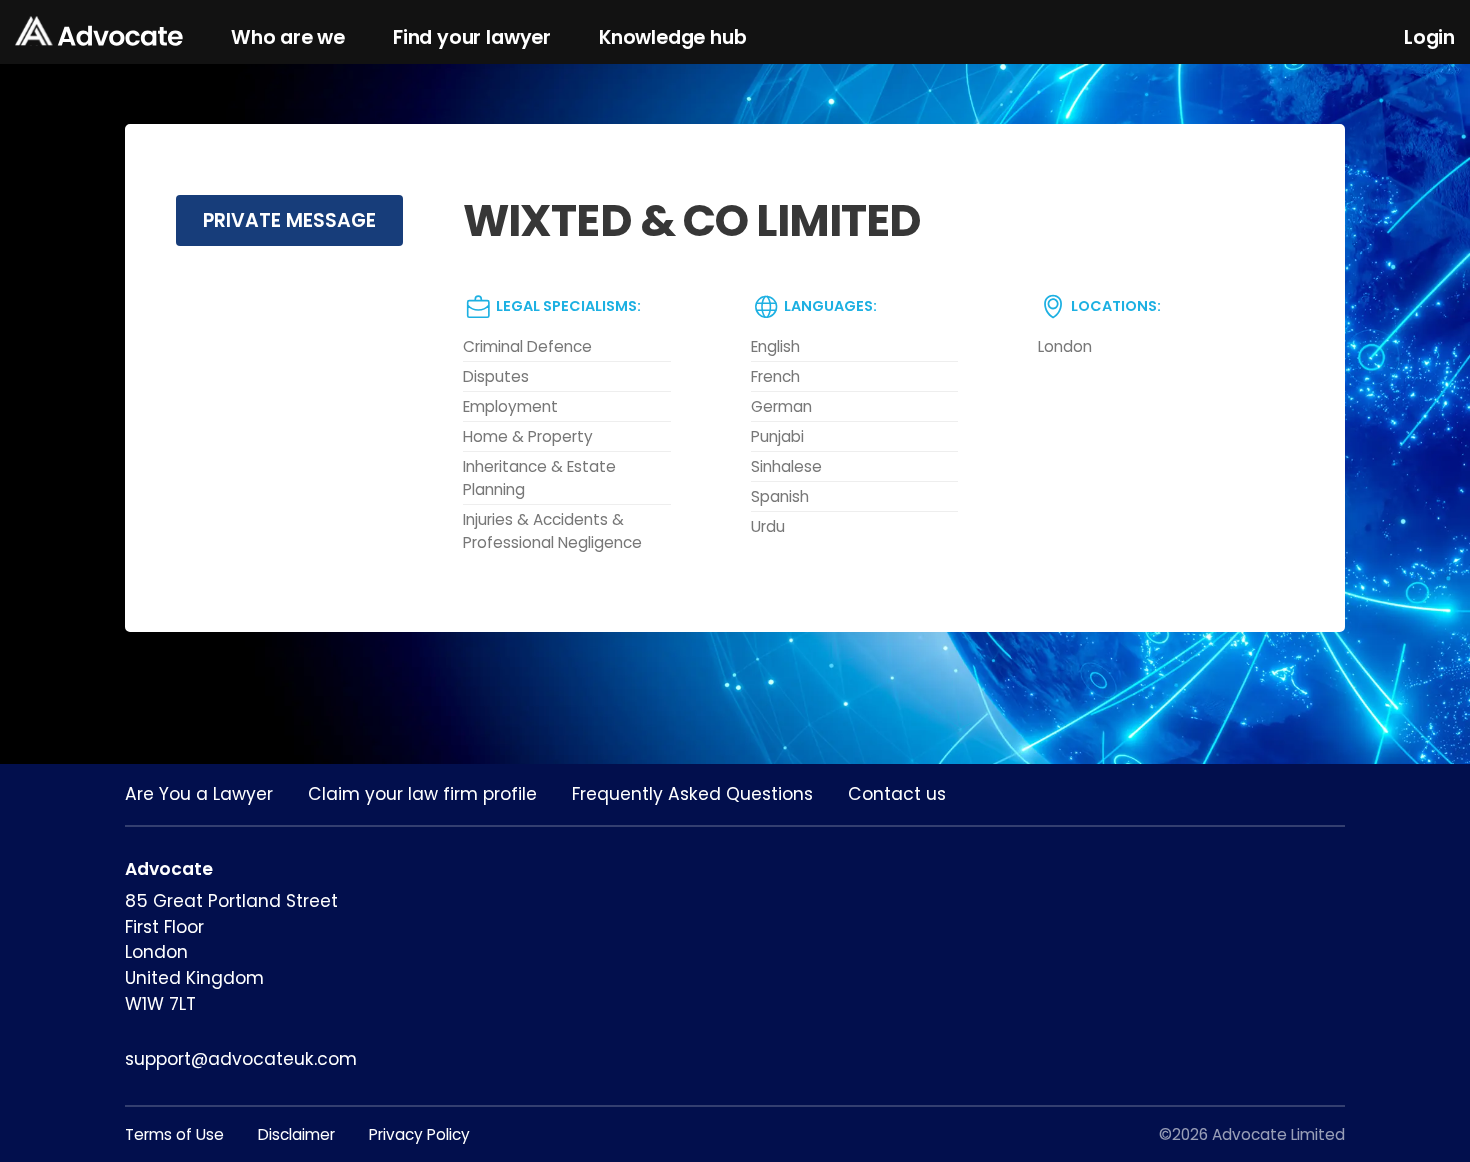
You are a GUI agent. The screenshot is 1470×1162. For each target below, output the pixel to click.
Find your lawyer (472, 37)
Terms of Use (174, 1134)
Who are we (288, 37)
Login (1429, 37)
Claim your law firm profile (422, 794)
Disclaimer (296, 1134)
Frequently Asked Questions (692, 794)
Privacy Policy (419, 1134)
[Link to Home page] (99, 32)
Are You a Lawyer (199, 794)
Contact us (897, 794)
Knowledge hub (673, 37)
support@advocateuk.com (241, 1059)
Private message (289, 220)
